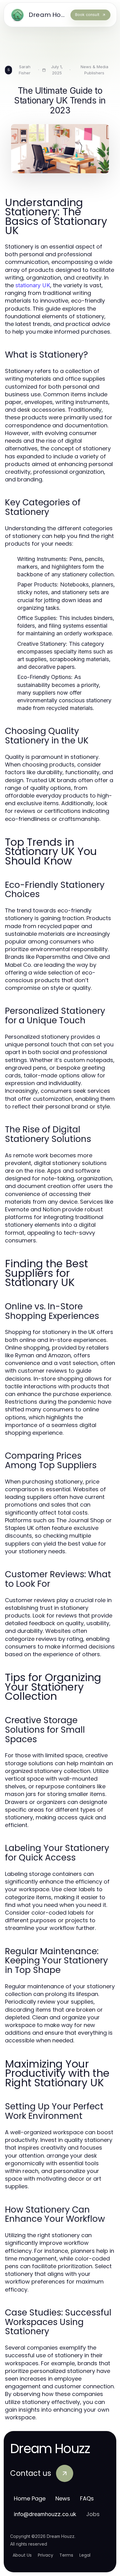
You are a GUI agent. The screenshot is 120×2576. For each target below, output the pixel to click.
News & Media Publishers (94, 70)
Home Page (30, 2498)
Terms (66, 2555)
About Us (22, 2555)
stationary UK (33, 285)
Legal (85, 2555)
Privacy (46, 2555)
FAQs (87, 2498)
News (63, 2498)
